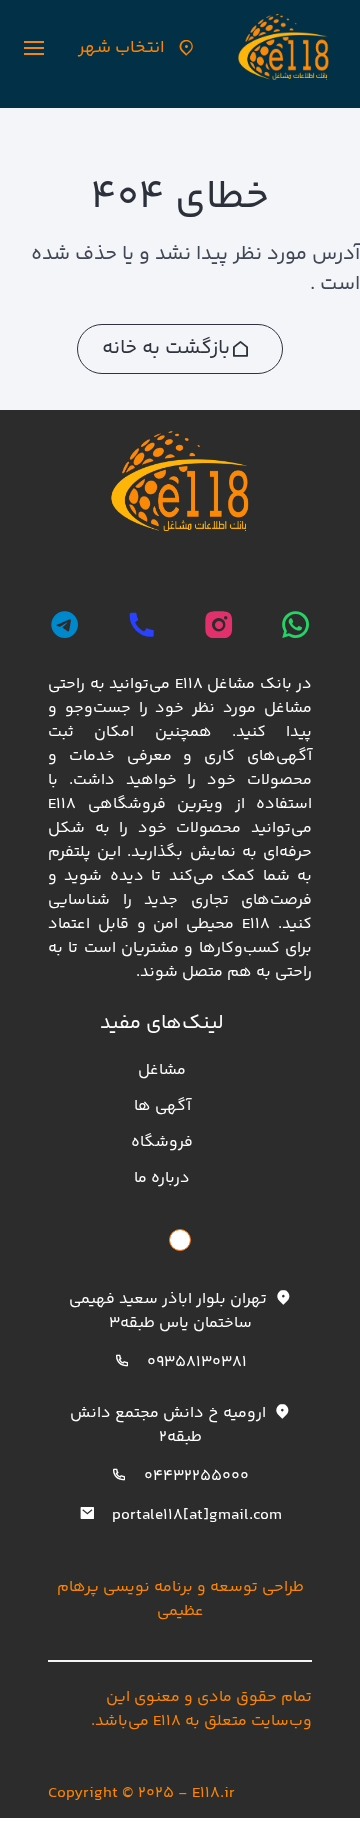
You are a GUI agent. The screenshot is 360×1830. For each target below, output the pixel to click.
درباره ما (162, 1178)
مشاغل (162, 1070)
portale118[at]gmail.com (197, 1515)
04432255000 (196, 1476)
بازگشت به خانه (166, 348)
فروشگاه (162, 1142)
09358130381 (197, 1362)
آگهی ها (162, 1106)
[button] (34, 48)
